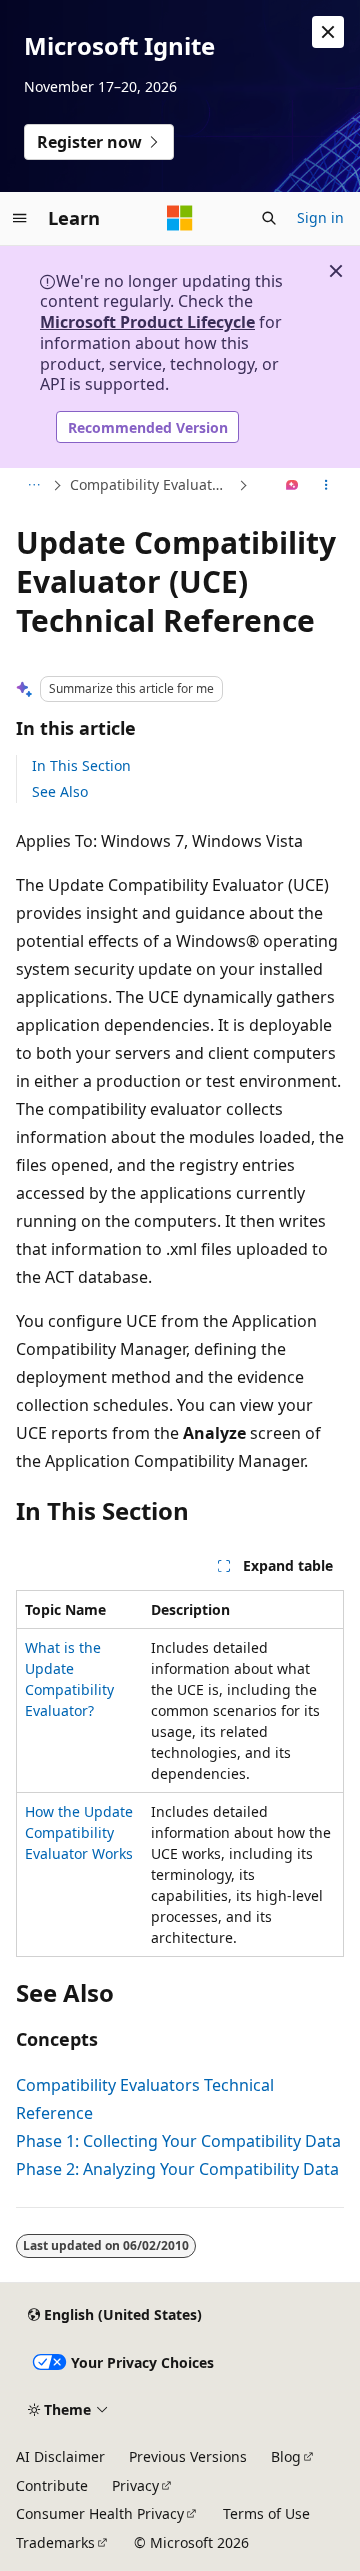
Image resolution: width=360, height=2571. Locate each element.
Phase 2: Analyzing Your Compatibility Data (177, 2169)
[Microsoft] (180, 218)
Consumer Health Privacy (100, 2513)
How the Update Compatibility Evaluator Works (79, 1832)
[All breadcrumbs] (33, 486)
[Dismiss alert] (328, 32)
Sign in (320, 217)
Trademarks (55, 2542)
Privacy (135, 2485)
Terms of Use (266, 2513)
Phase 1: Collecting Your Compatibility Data (178, 2141)
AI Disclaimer (60, 2456)
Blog (286, 2456)
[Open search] (269, 218)
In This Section (81, 765)
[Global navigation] (20, 218)
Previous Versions (188, 2456)
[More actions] (326, 486)
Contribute (52, 2485)
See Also (60, 791)
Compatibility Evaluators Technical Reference (152, 484)
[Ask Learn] (292, 486)
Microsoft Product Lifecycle (147, 322)
